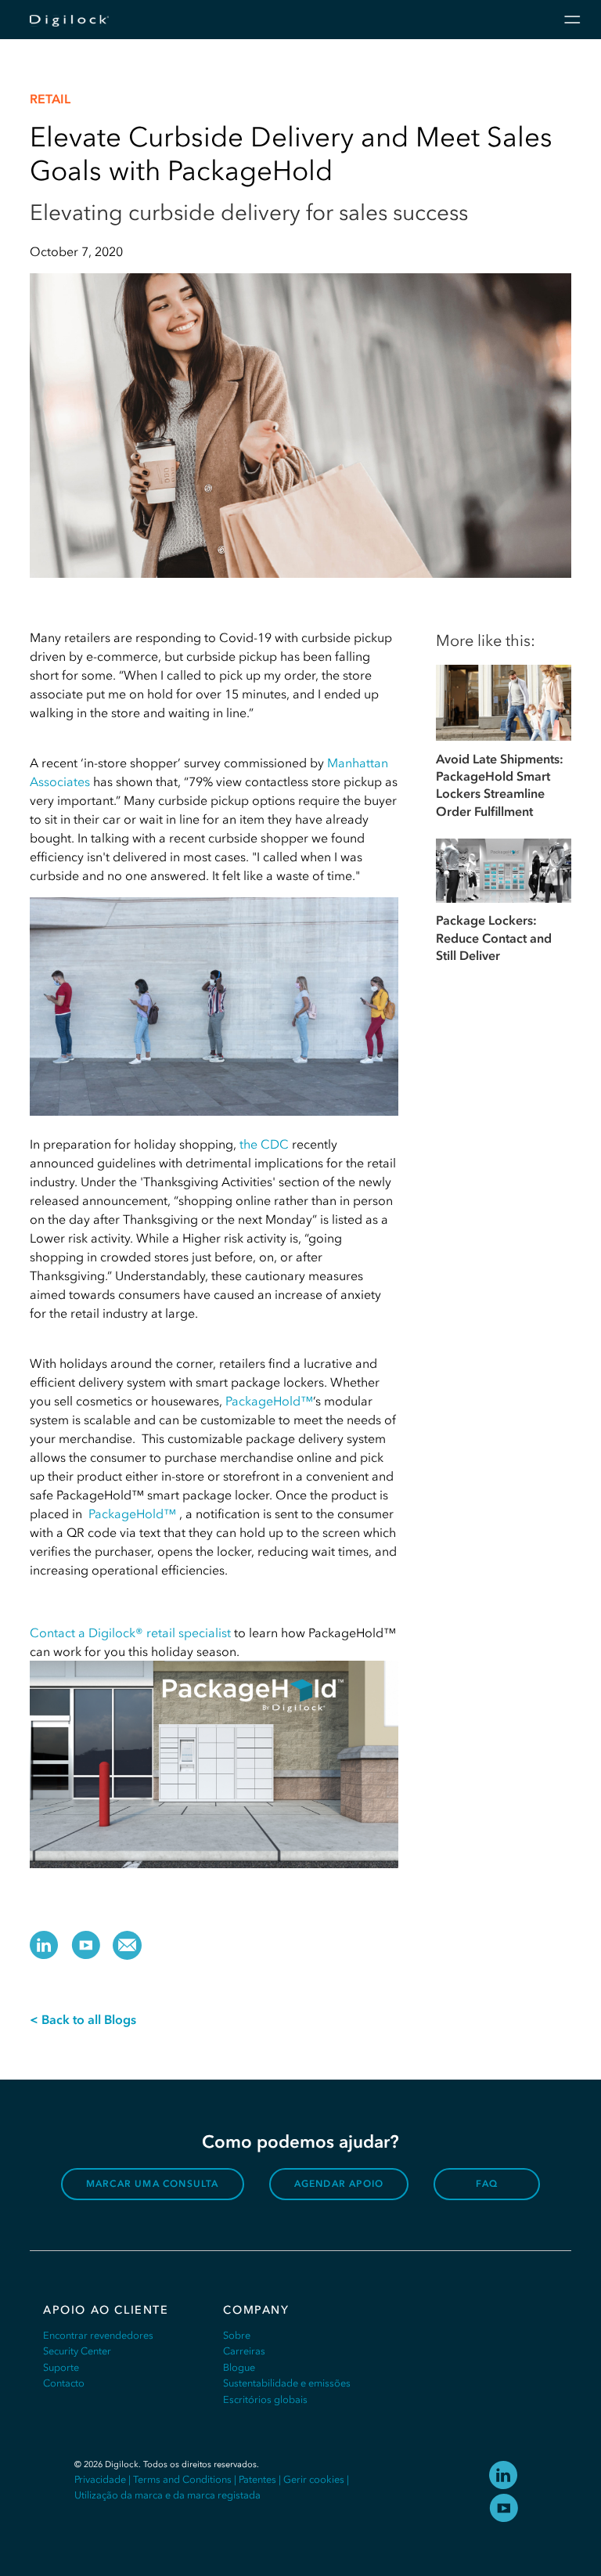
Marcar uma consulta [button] (153, 2184)
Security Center (77, 2351)
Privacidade (100, 2479)
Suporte (61, 2367)
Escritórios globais (265, 2399)
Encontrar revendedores (98, 2335)
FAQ (487, 2184)
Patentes (257, 2479)
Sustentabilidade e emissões (287, 2383)
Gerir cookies (314, 2479)
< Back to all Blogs (83, 2019)
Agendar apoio (339, 2184)
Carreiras (244, 2351)
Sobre (237, 2335)
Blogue (239, 2367)
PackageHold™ (269, 1401)
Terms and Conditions (182, 2479)
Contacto (64, 2383)
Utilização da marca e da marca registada (167, 2495)
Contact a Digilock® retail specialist (130, 1633)
